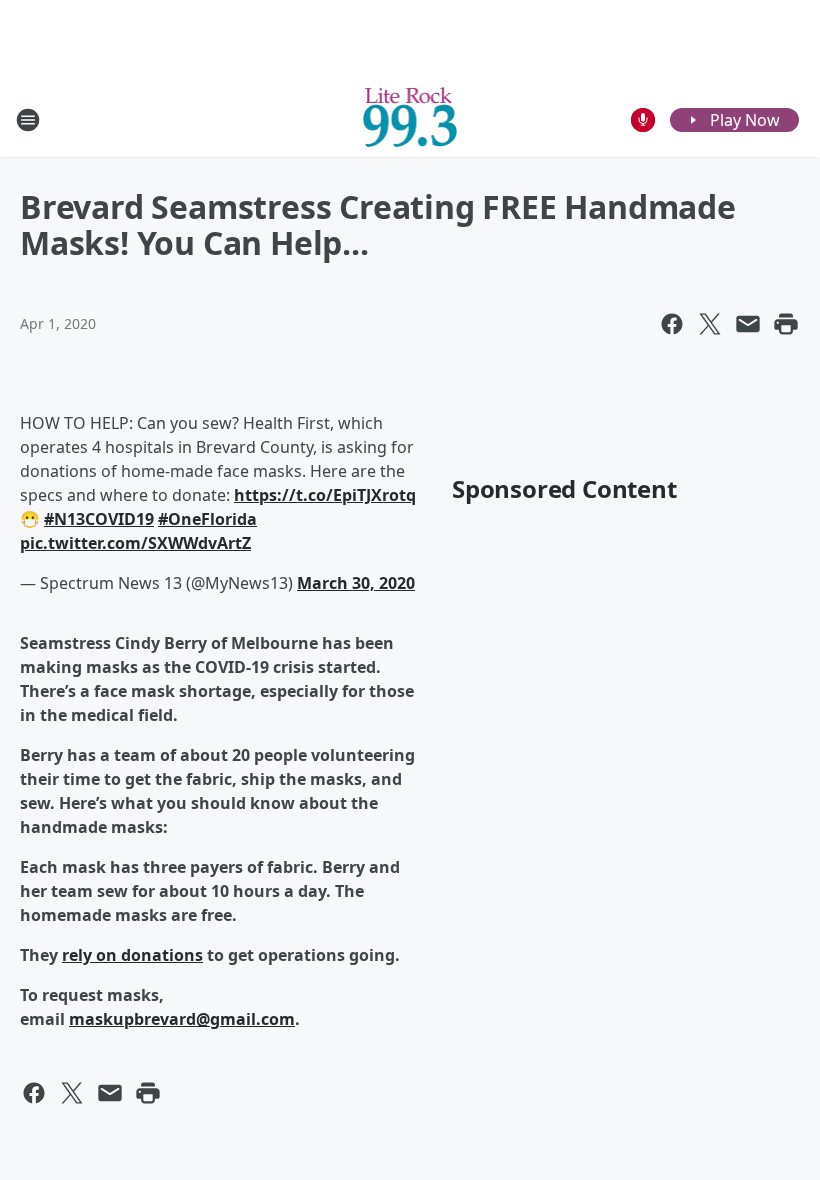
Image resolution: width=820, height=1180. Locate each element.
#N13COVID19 (99, 519)
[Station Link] (410, 119)
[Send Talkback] (643, 120)
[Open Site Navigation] (28, 120)
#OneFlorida (207, 519)
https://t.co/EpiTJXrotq (325, 495)
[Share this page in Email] (748, 324)
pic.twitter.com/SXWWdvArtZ (135, 543)
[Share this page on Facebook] (672, 324)
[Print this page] (786, 324)
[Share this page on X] (710, 324)
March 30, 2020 (356, 583)
